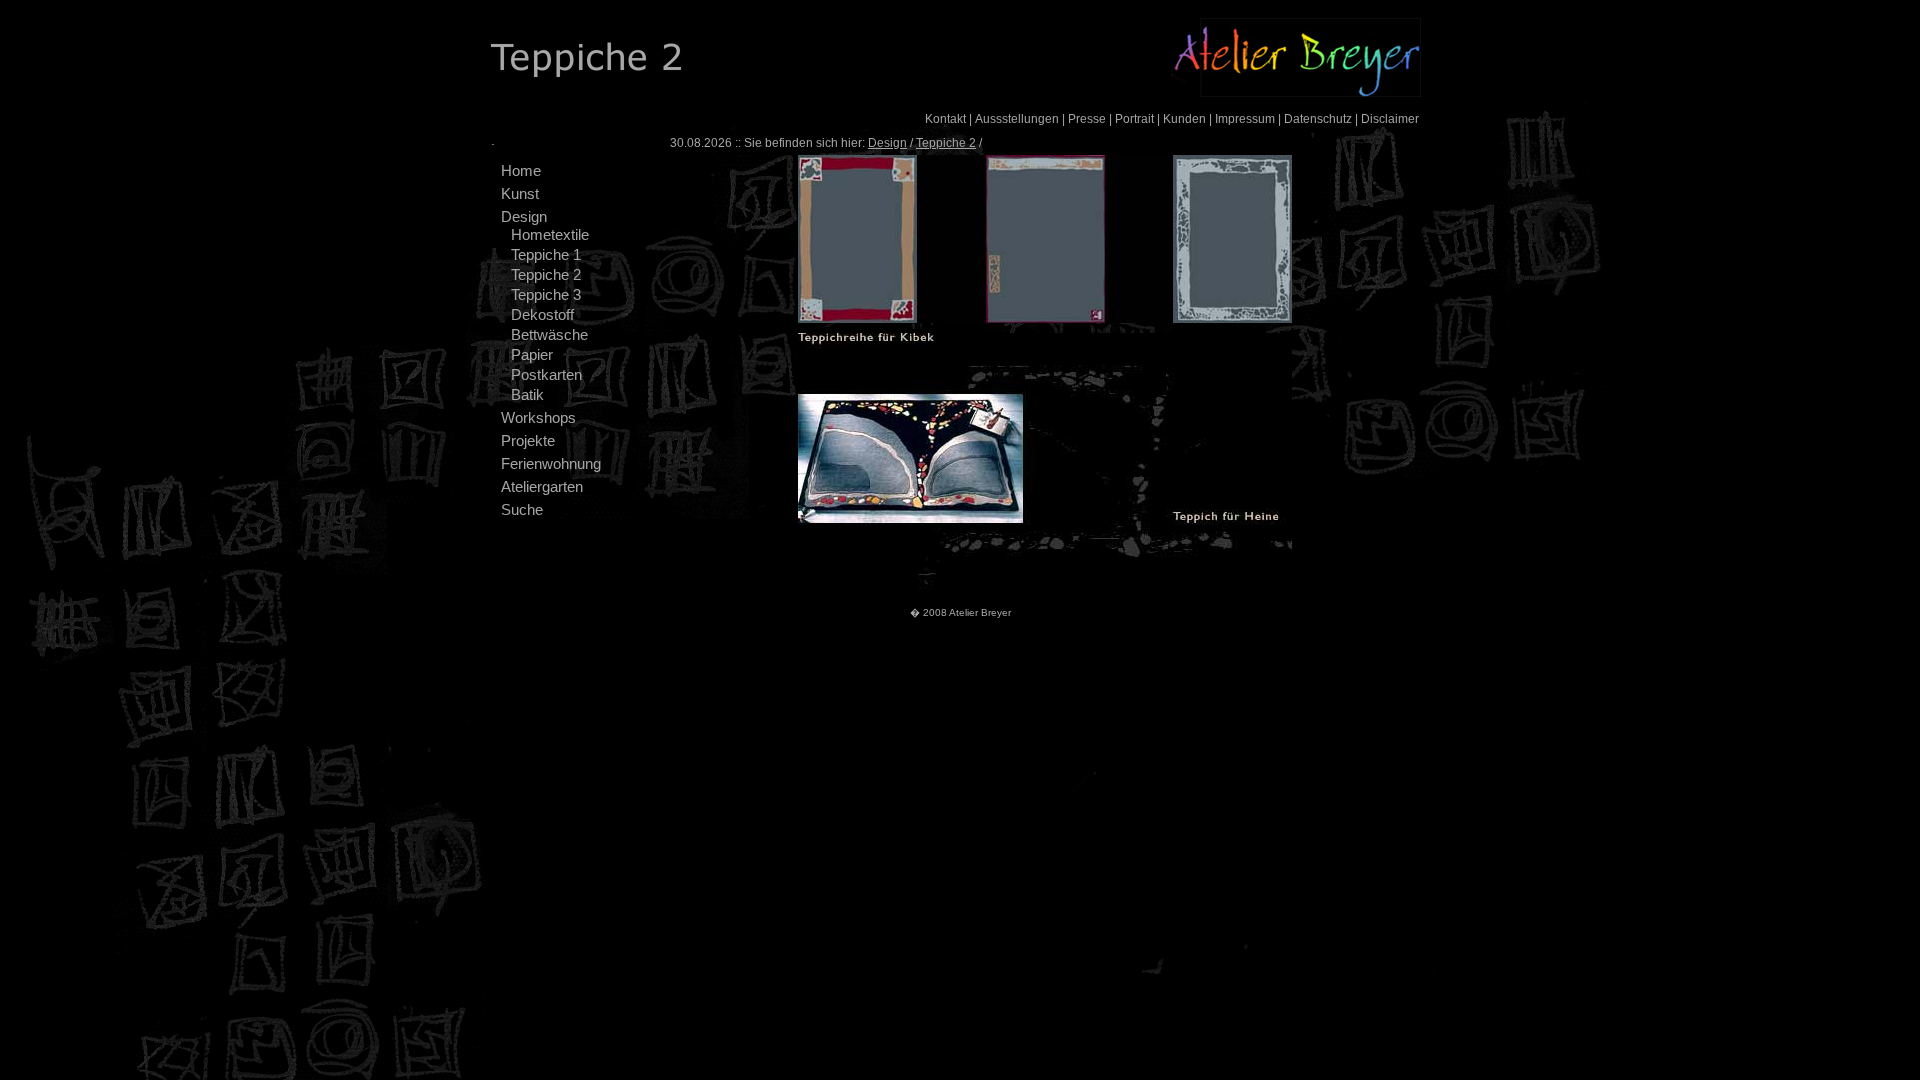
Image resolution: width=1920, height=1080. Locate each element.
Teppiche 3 (546, 294)
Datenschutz (1318, 119)
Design (524, 216)
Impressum (1245, 119)
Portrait (1134, 119)
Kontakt (945, 119)
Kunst (520, 193)
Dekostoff (542, 314)
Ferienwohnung (551, 463)
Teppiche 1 (546, 254)
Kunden (1184, 119)
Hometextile (550, 234)
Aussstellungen (1017, 119)
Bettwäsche (549, 334)
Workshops (538, 417)
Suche (522, 509)
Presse (1087, 119)
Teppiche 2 (546, 274)
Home (521, 170)
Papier (532, 354)
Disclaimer (1390, 119)
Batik (527, 394)
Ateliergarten (542, 486)
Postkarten (546, 374)
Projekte (528, 440)
